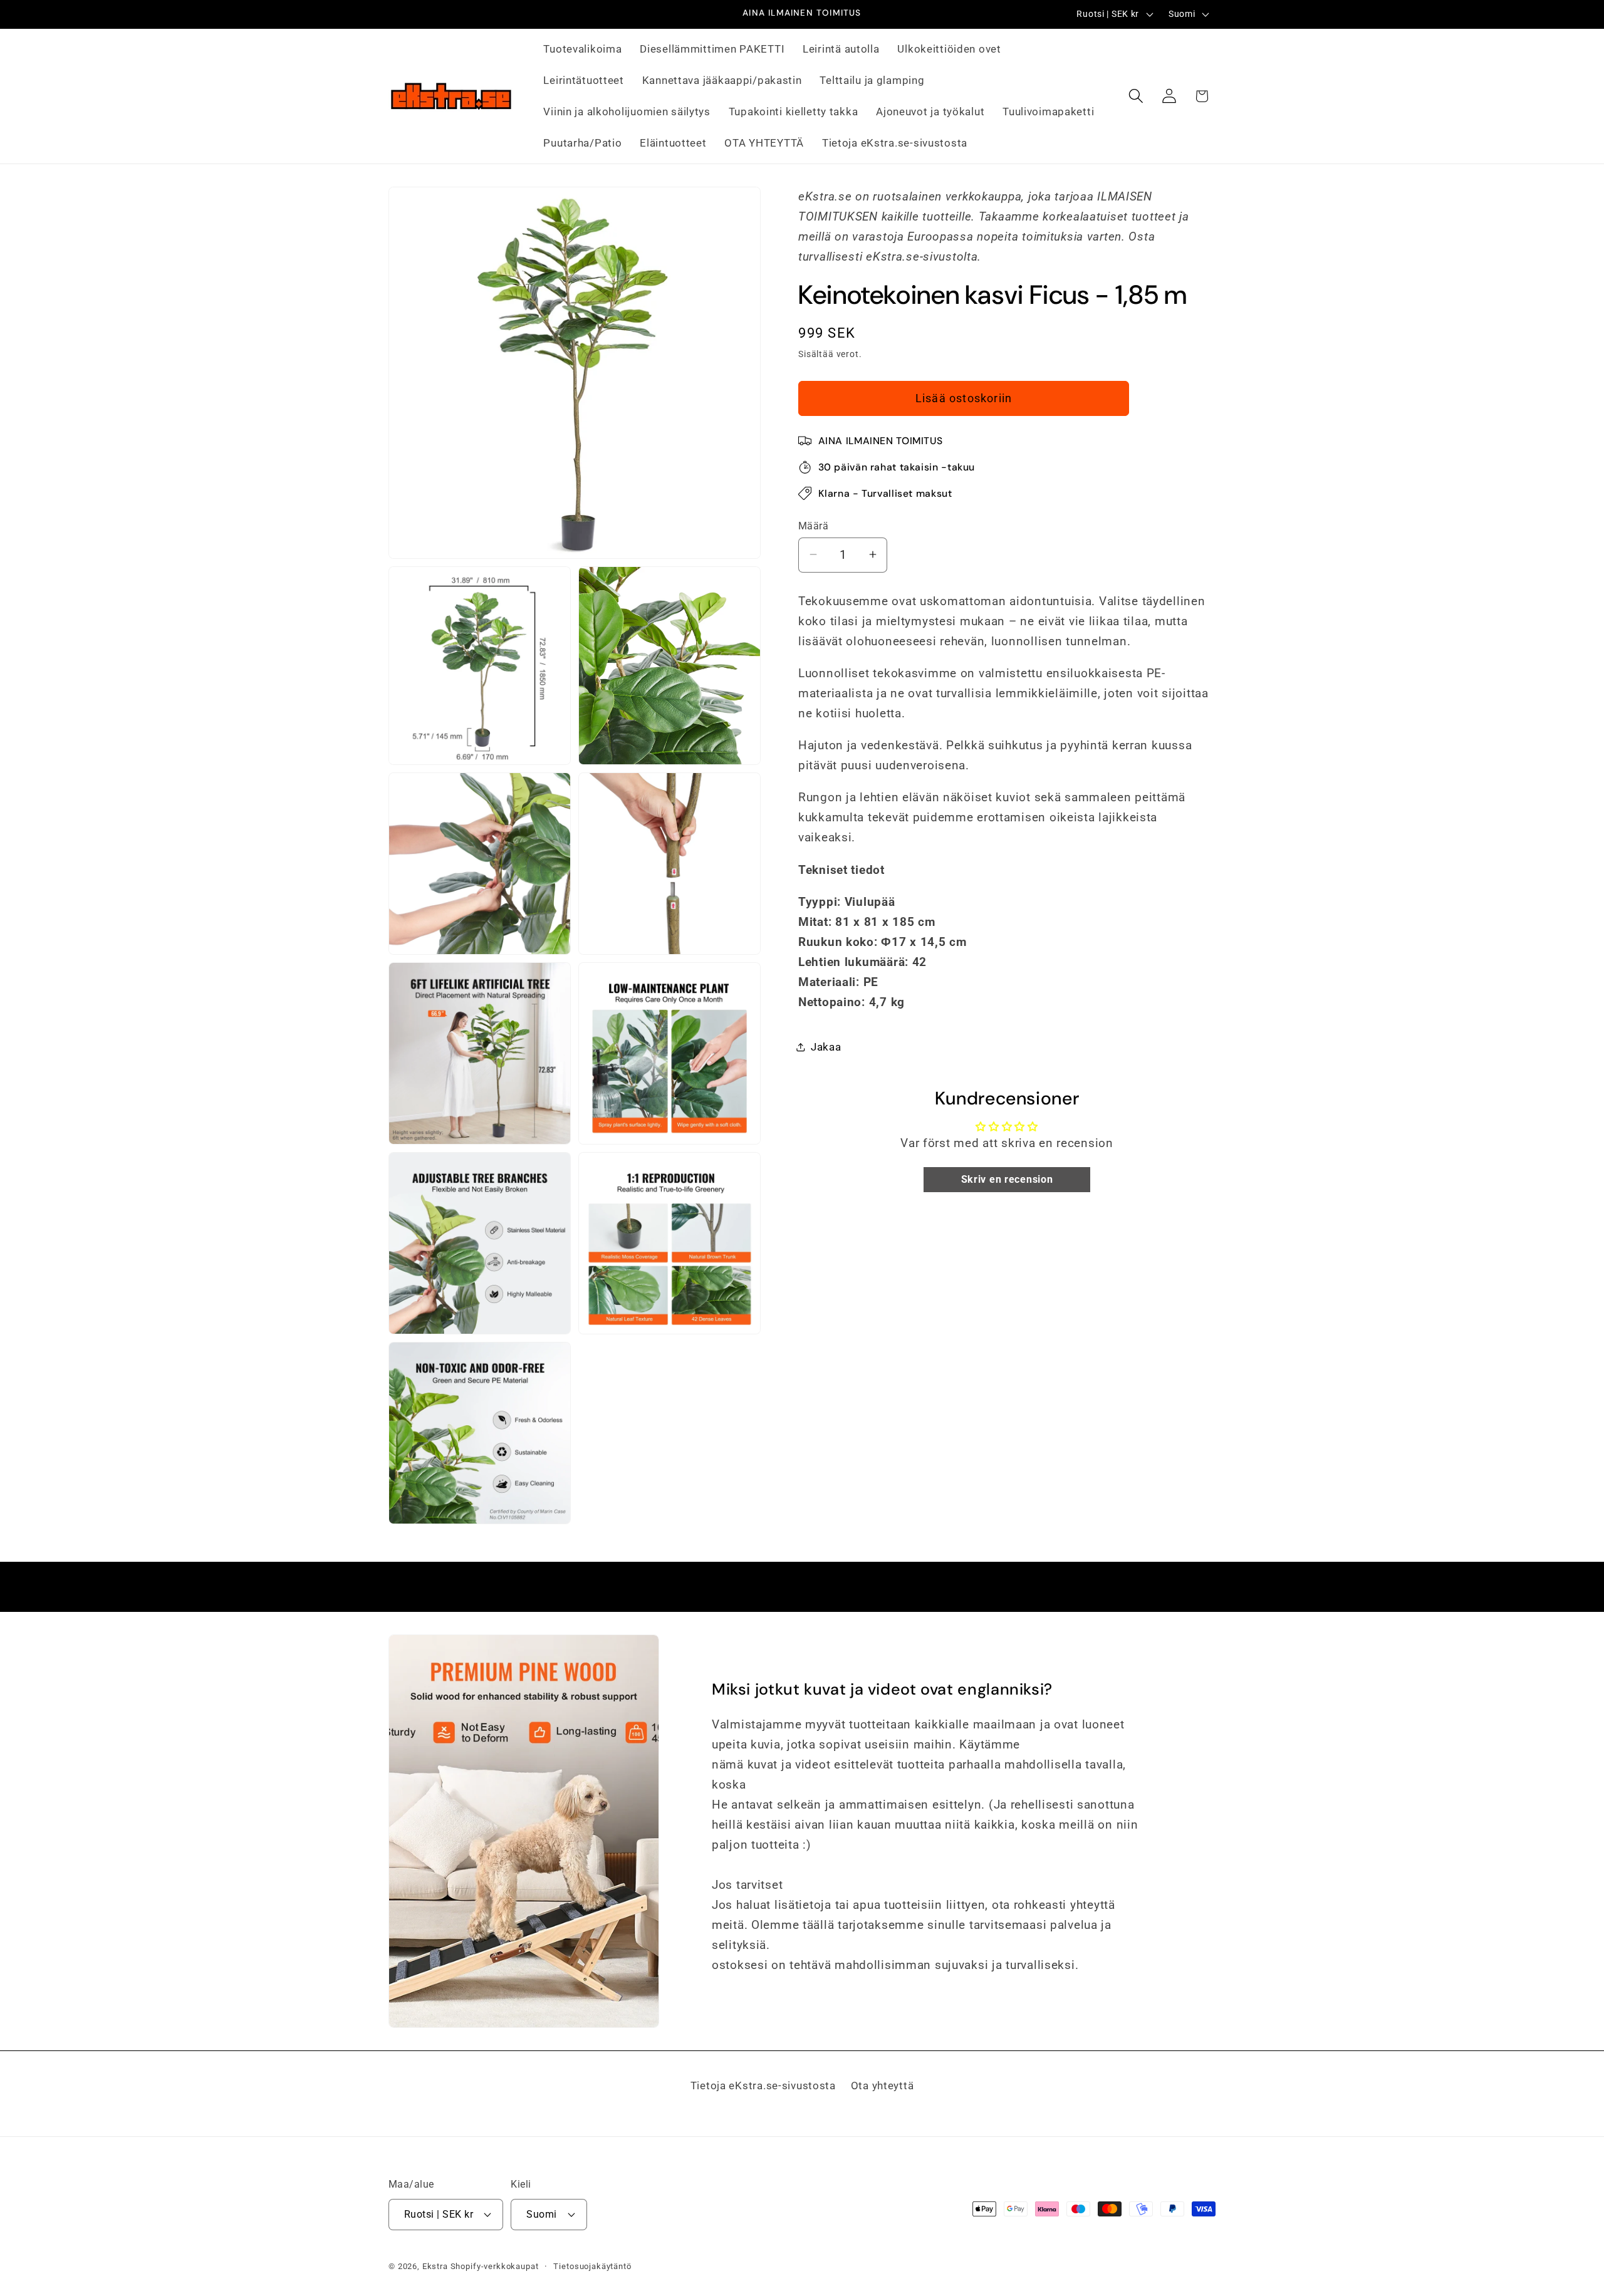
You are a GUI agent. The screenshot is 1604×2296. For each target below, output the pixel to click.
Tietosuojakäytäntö (592, 2266)
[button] (1136, 96)
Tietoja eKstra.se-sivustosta (763, 2086)
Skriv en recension (1007, 1179)
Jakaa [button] (826, 1046)
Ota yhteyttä (883, 2086)
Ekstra (435, 2266)
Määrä (813, 526)
